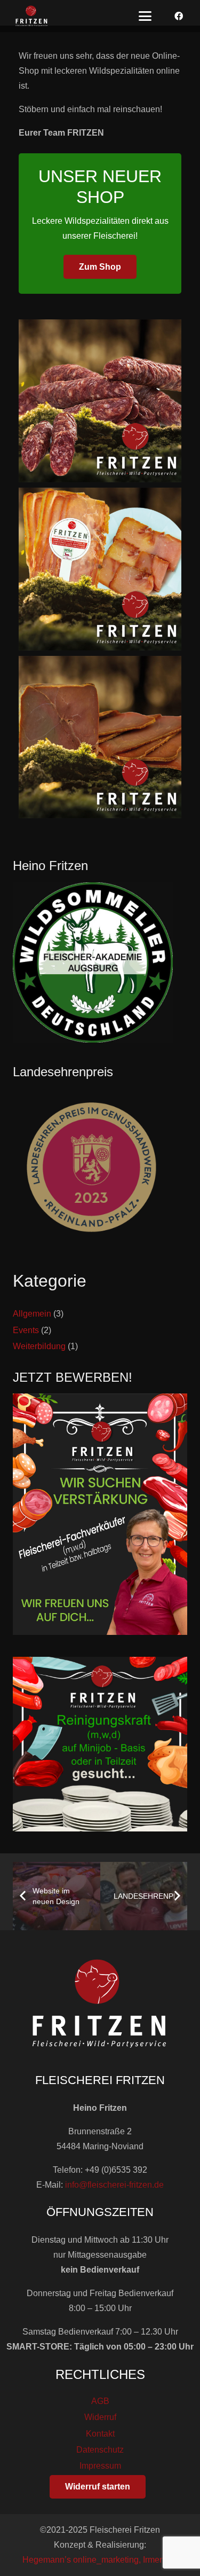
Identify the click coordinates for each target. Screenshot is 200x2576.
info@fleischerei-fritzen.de (114, 2185)
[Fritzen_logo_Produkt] (32, 16)
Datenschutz (100, 2450)
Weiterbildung (39, 1346)
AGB (100, 2401)
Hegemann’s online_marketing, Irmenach (100, 2560)
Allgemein (32, 1314)
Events (26, 1330)
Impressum (100, 2466)
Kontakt (100, 2434)
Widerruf (100, 2417)
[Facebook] (179, 16)
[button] (145, 16)
